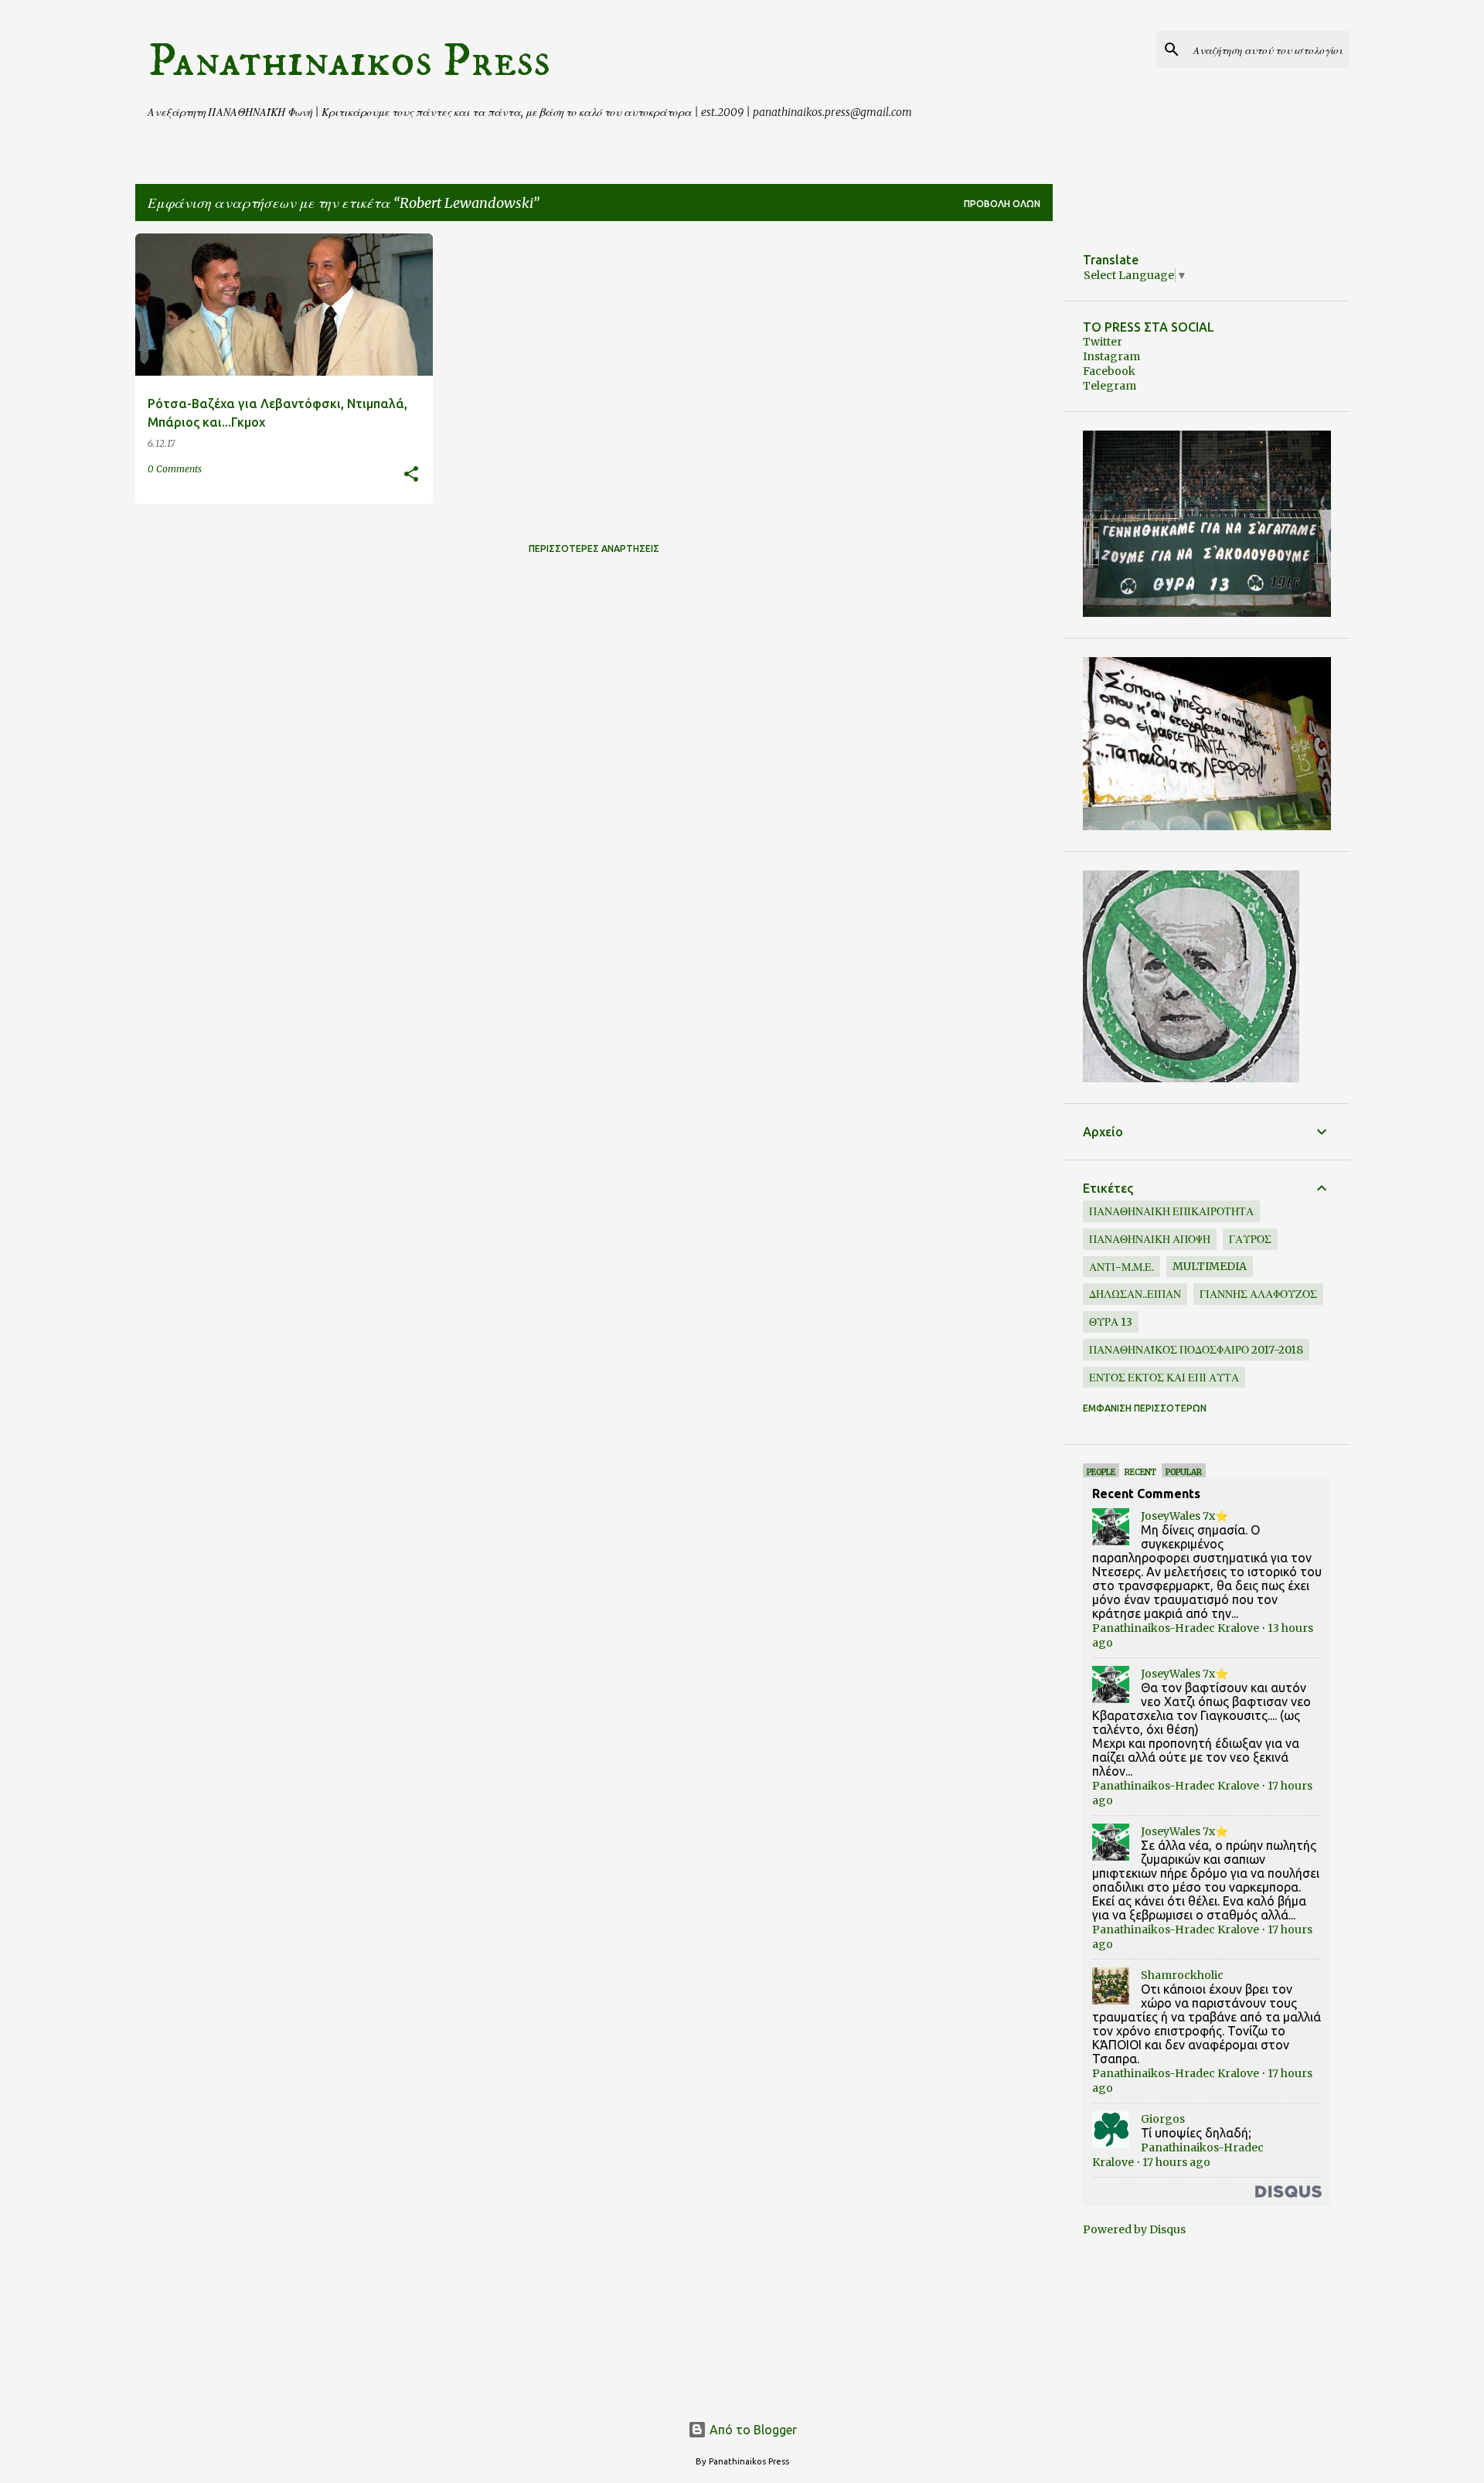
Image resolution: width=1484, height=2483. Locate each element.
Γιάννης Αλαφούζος (1258, 1294)
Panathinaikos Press (349, 61)
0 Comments (175, 469)
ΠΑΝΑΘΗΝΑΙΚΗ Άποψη (1150, 1239)
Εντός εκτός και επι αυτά (1164, 1378)
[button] (411, 475)
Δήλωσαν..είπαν (1135, 1294)
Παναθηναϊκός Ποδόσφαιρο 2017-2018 (1196, 1350)
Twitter (1103, 342)
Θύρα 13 (1111, 1322)
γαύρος (1250, 1239)
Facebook (1109, 371)
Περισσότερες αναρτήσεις (594, 548)
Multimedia (1210, 1266)
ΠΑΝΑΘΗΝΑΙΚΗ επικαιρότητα (1171, 1211)
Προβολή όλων (1002, 204)
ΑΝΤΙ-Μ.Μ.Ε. (1122, 1267)
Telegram (1110, 386)
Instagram (1111, 356)
